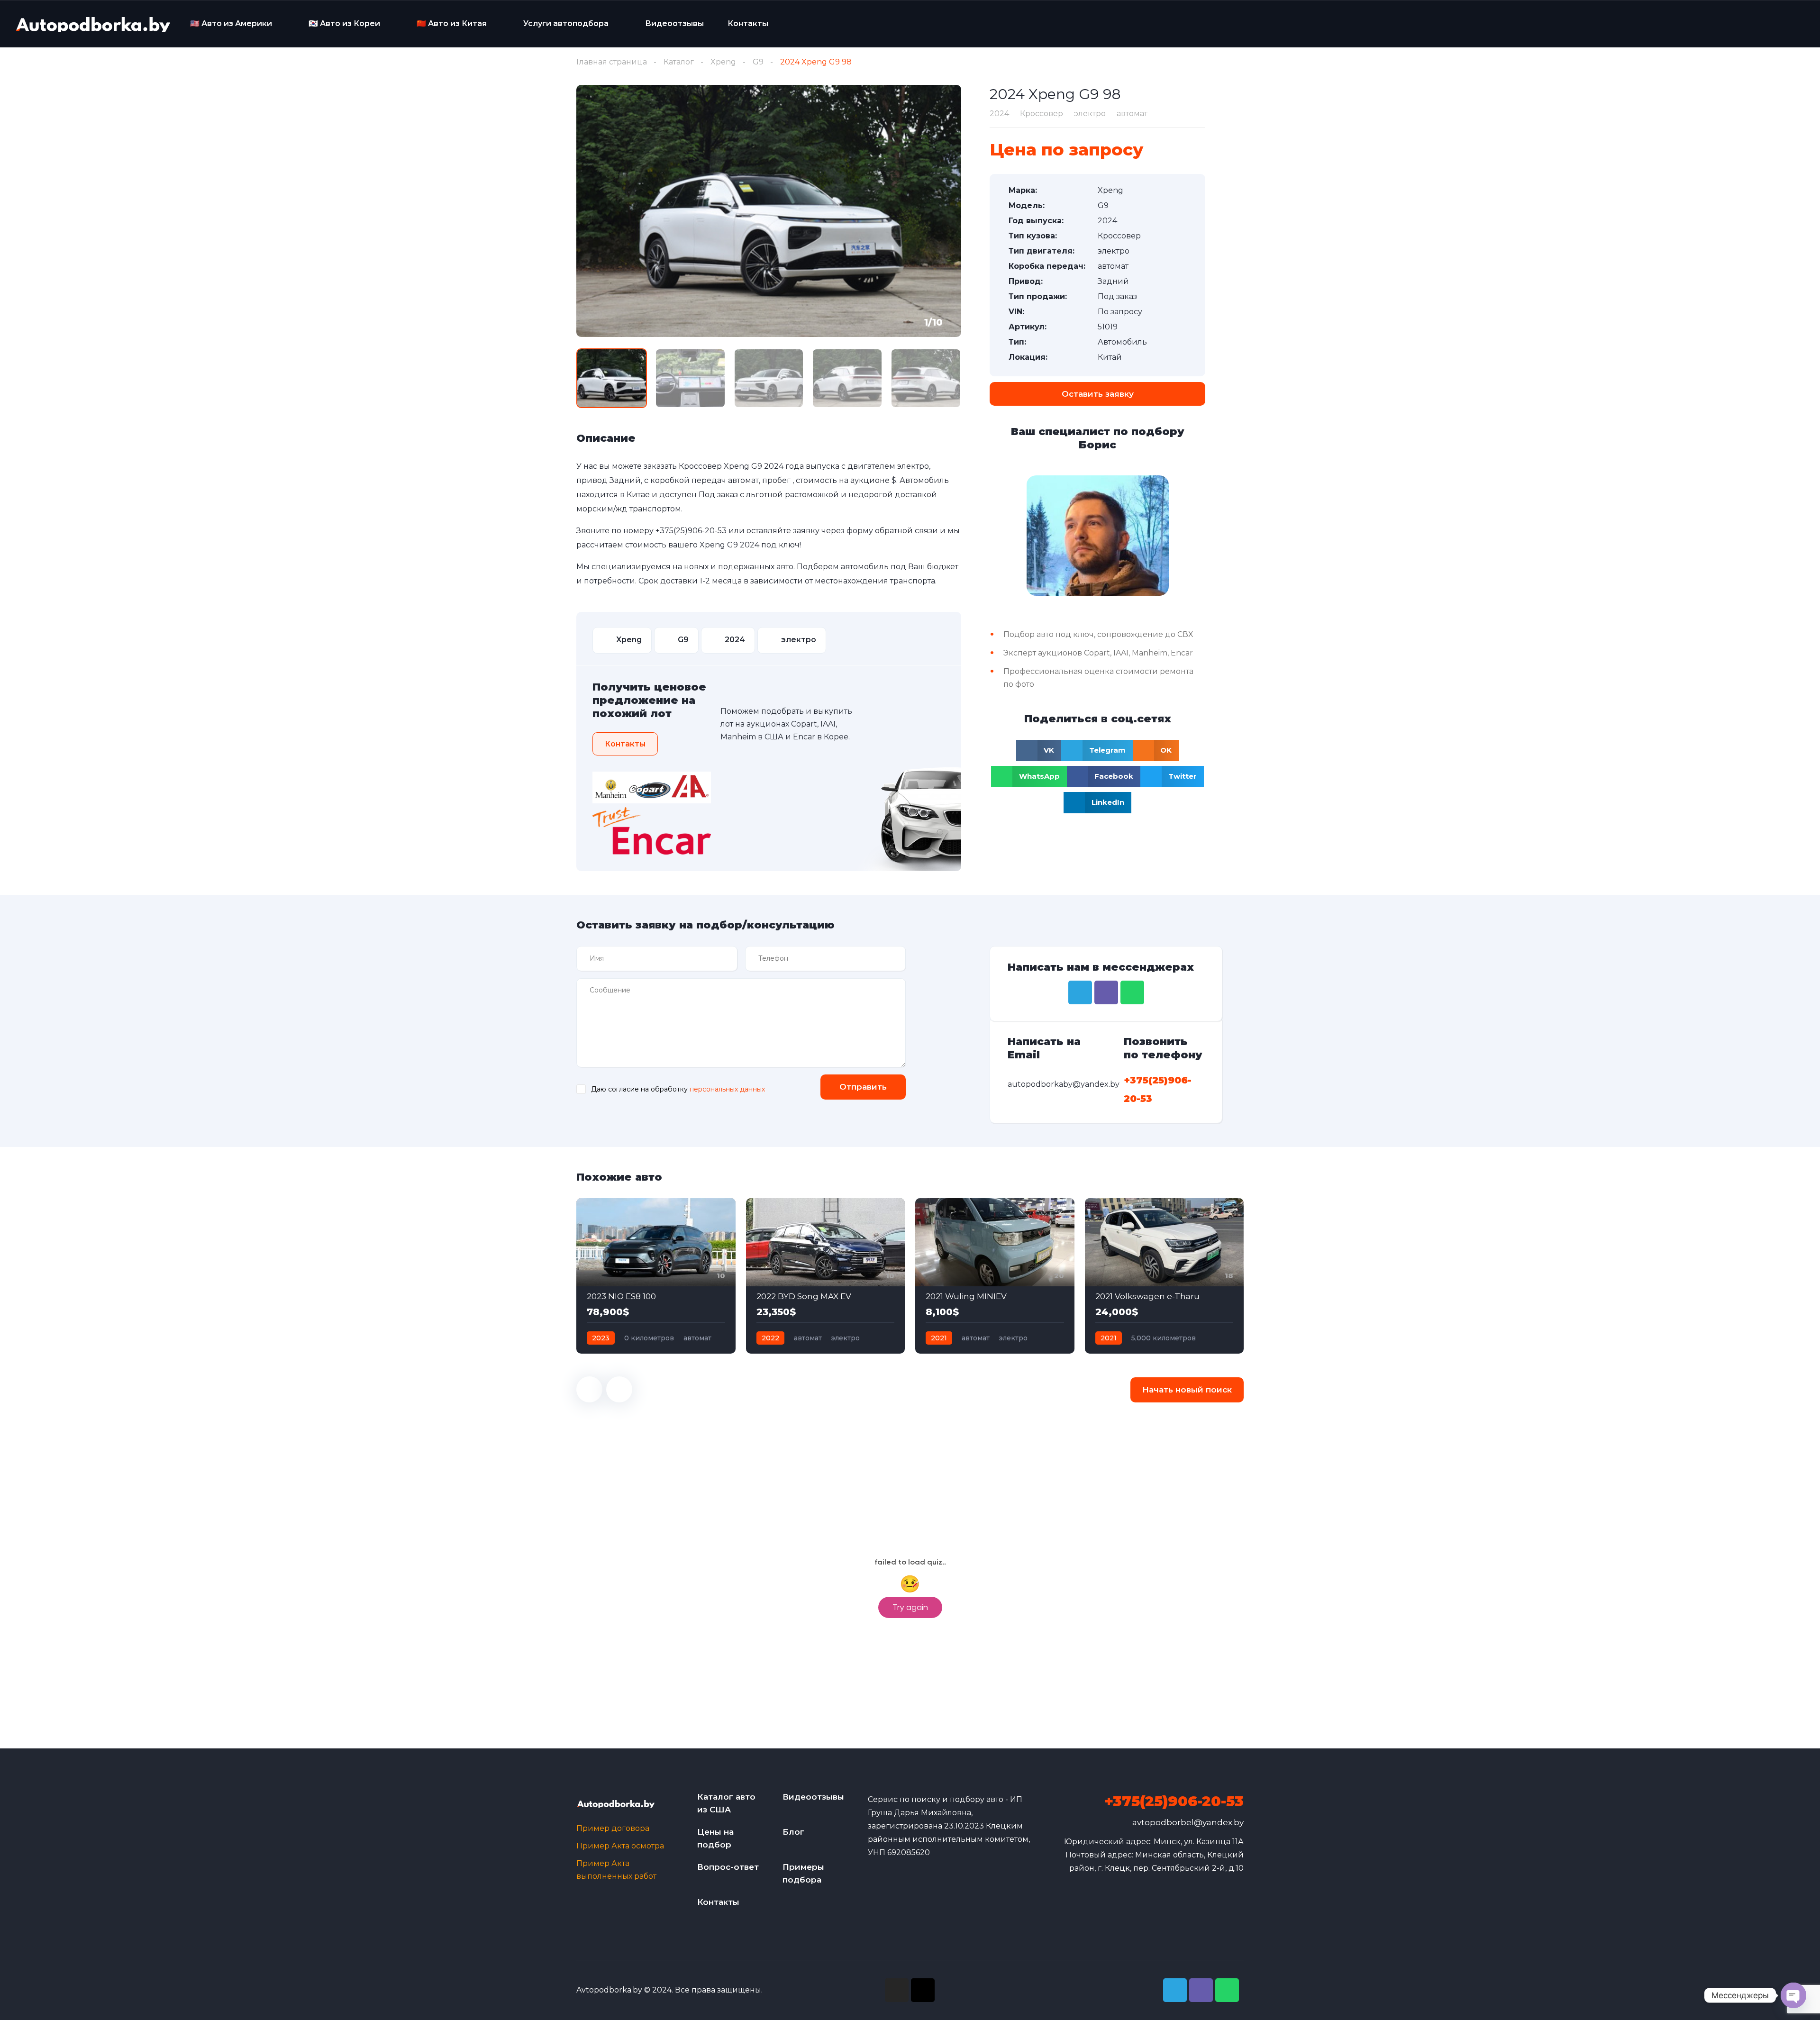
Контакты (748, 23)
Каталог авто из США (726, 1803)
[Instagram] (897, 1990)
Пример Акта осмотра (620, 1846)
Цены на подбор (715, 1838)
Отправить (863, 1087)
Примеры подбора (803, 1873)
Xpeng (723, 62)
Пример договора (613, 1828)
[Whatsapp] (1132, 992)
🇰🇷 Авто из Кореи (344, 23)
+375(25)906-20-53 (691, 531)
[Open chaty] (1793, 1995)
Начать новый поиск (1187, 1390)
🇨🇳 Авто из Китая (452, 23)
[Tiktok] (923, 1990)
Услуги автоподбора (566, 23)
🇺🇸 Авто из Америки (231, 23)
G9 (758, 62)
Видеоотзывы (674, 23)
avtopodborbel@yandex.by (1188, 1822)
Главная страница (612, 62)
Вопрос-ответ (728, 1867)
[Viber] (1106, 992)
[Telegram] (1080, 992)
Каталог (679, 62)
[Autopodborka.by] (92, 24)
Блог (793, 1832)
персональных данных (727, 1089)
